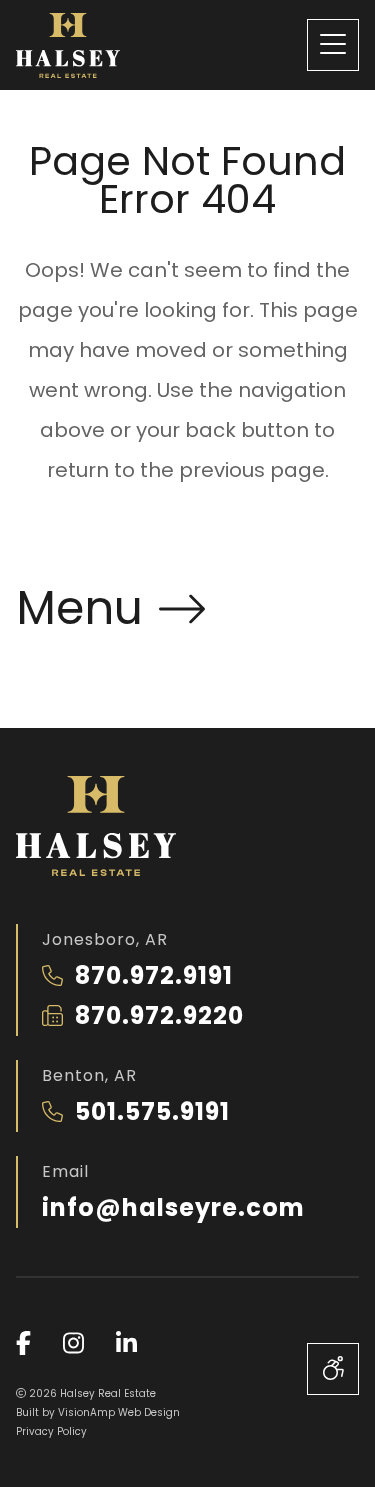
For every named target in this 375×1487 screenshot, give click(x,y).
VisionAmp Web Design (119, 1412)
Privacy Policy (51, 1431)
